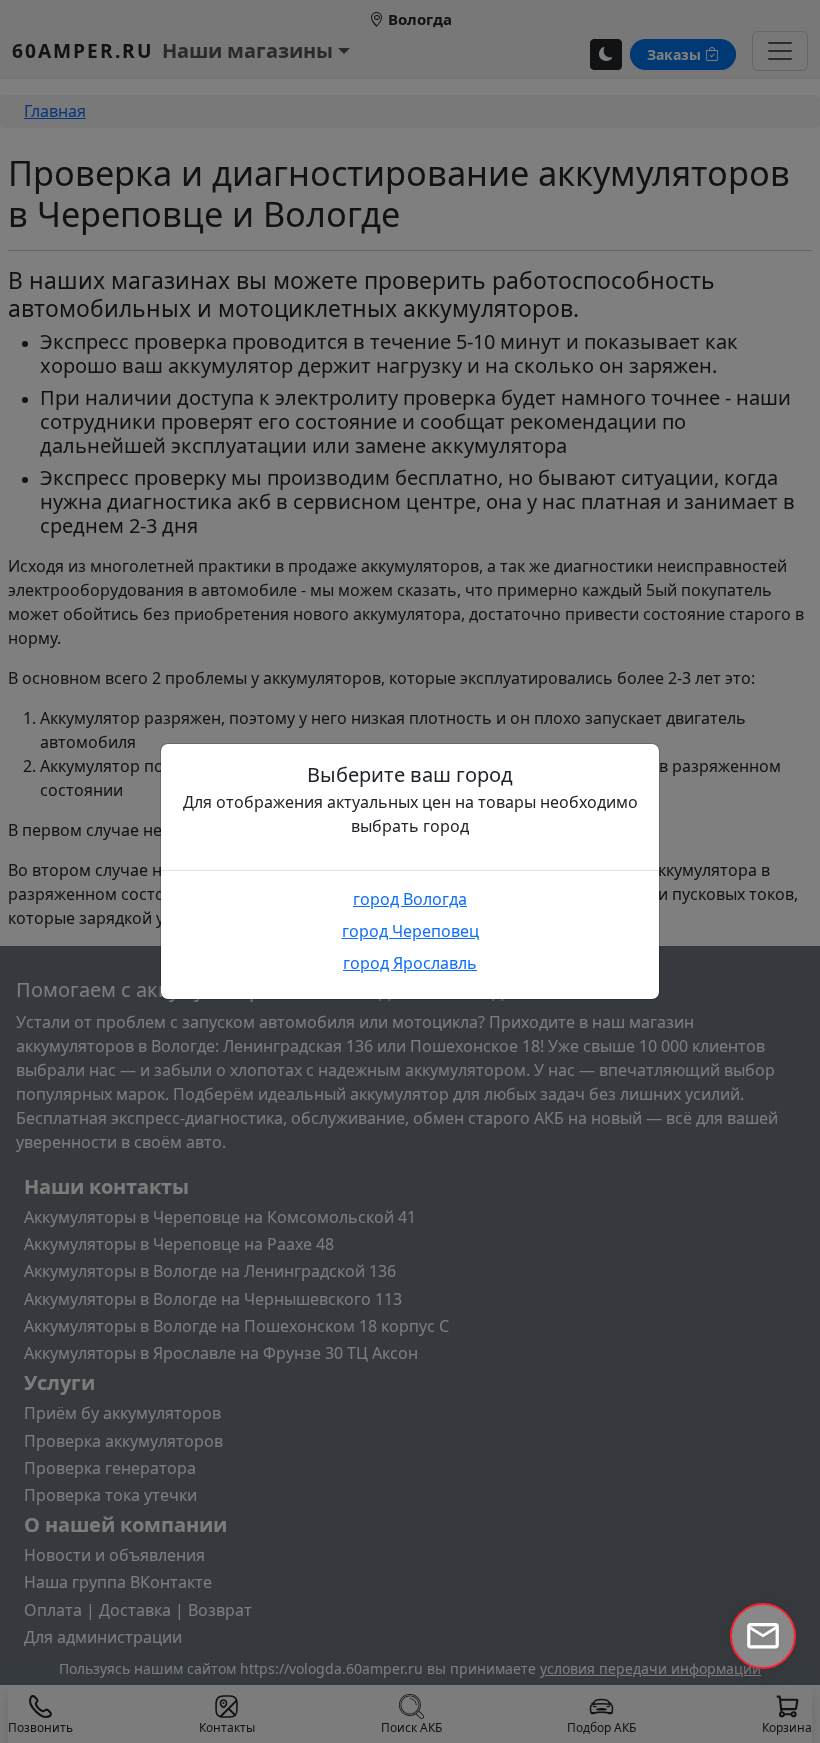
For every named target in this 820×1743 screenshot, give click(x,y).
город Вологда (410, 899)
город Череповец (410, 931)
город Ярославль (410, 963)
